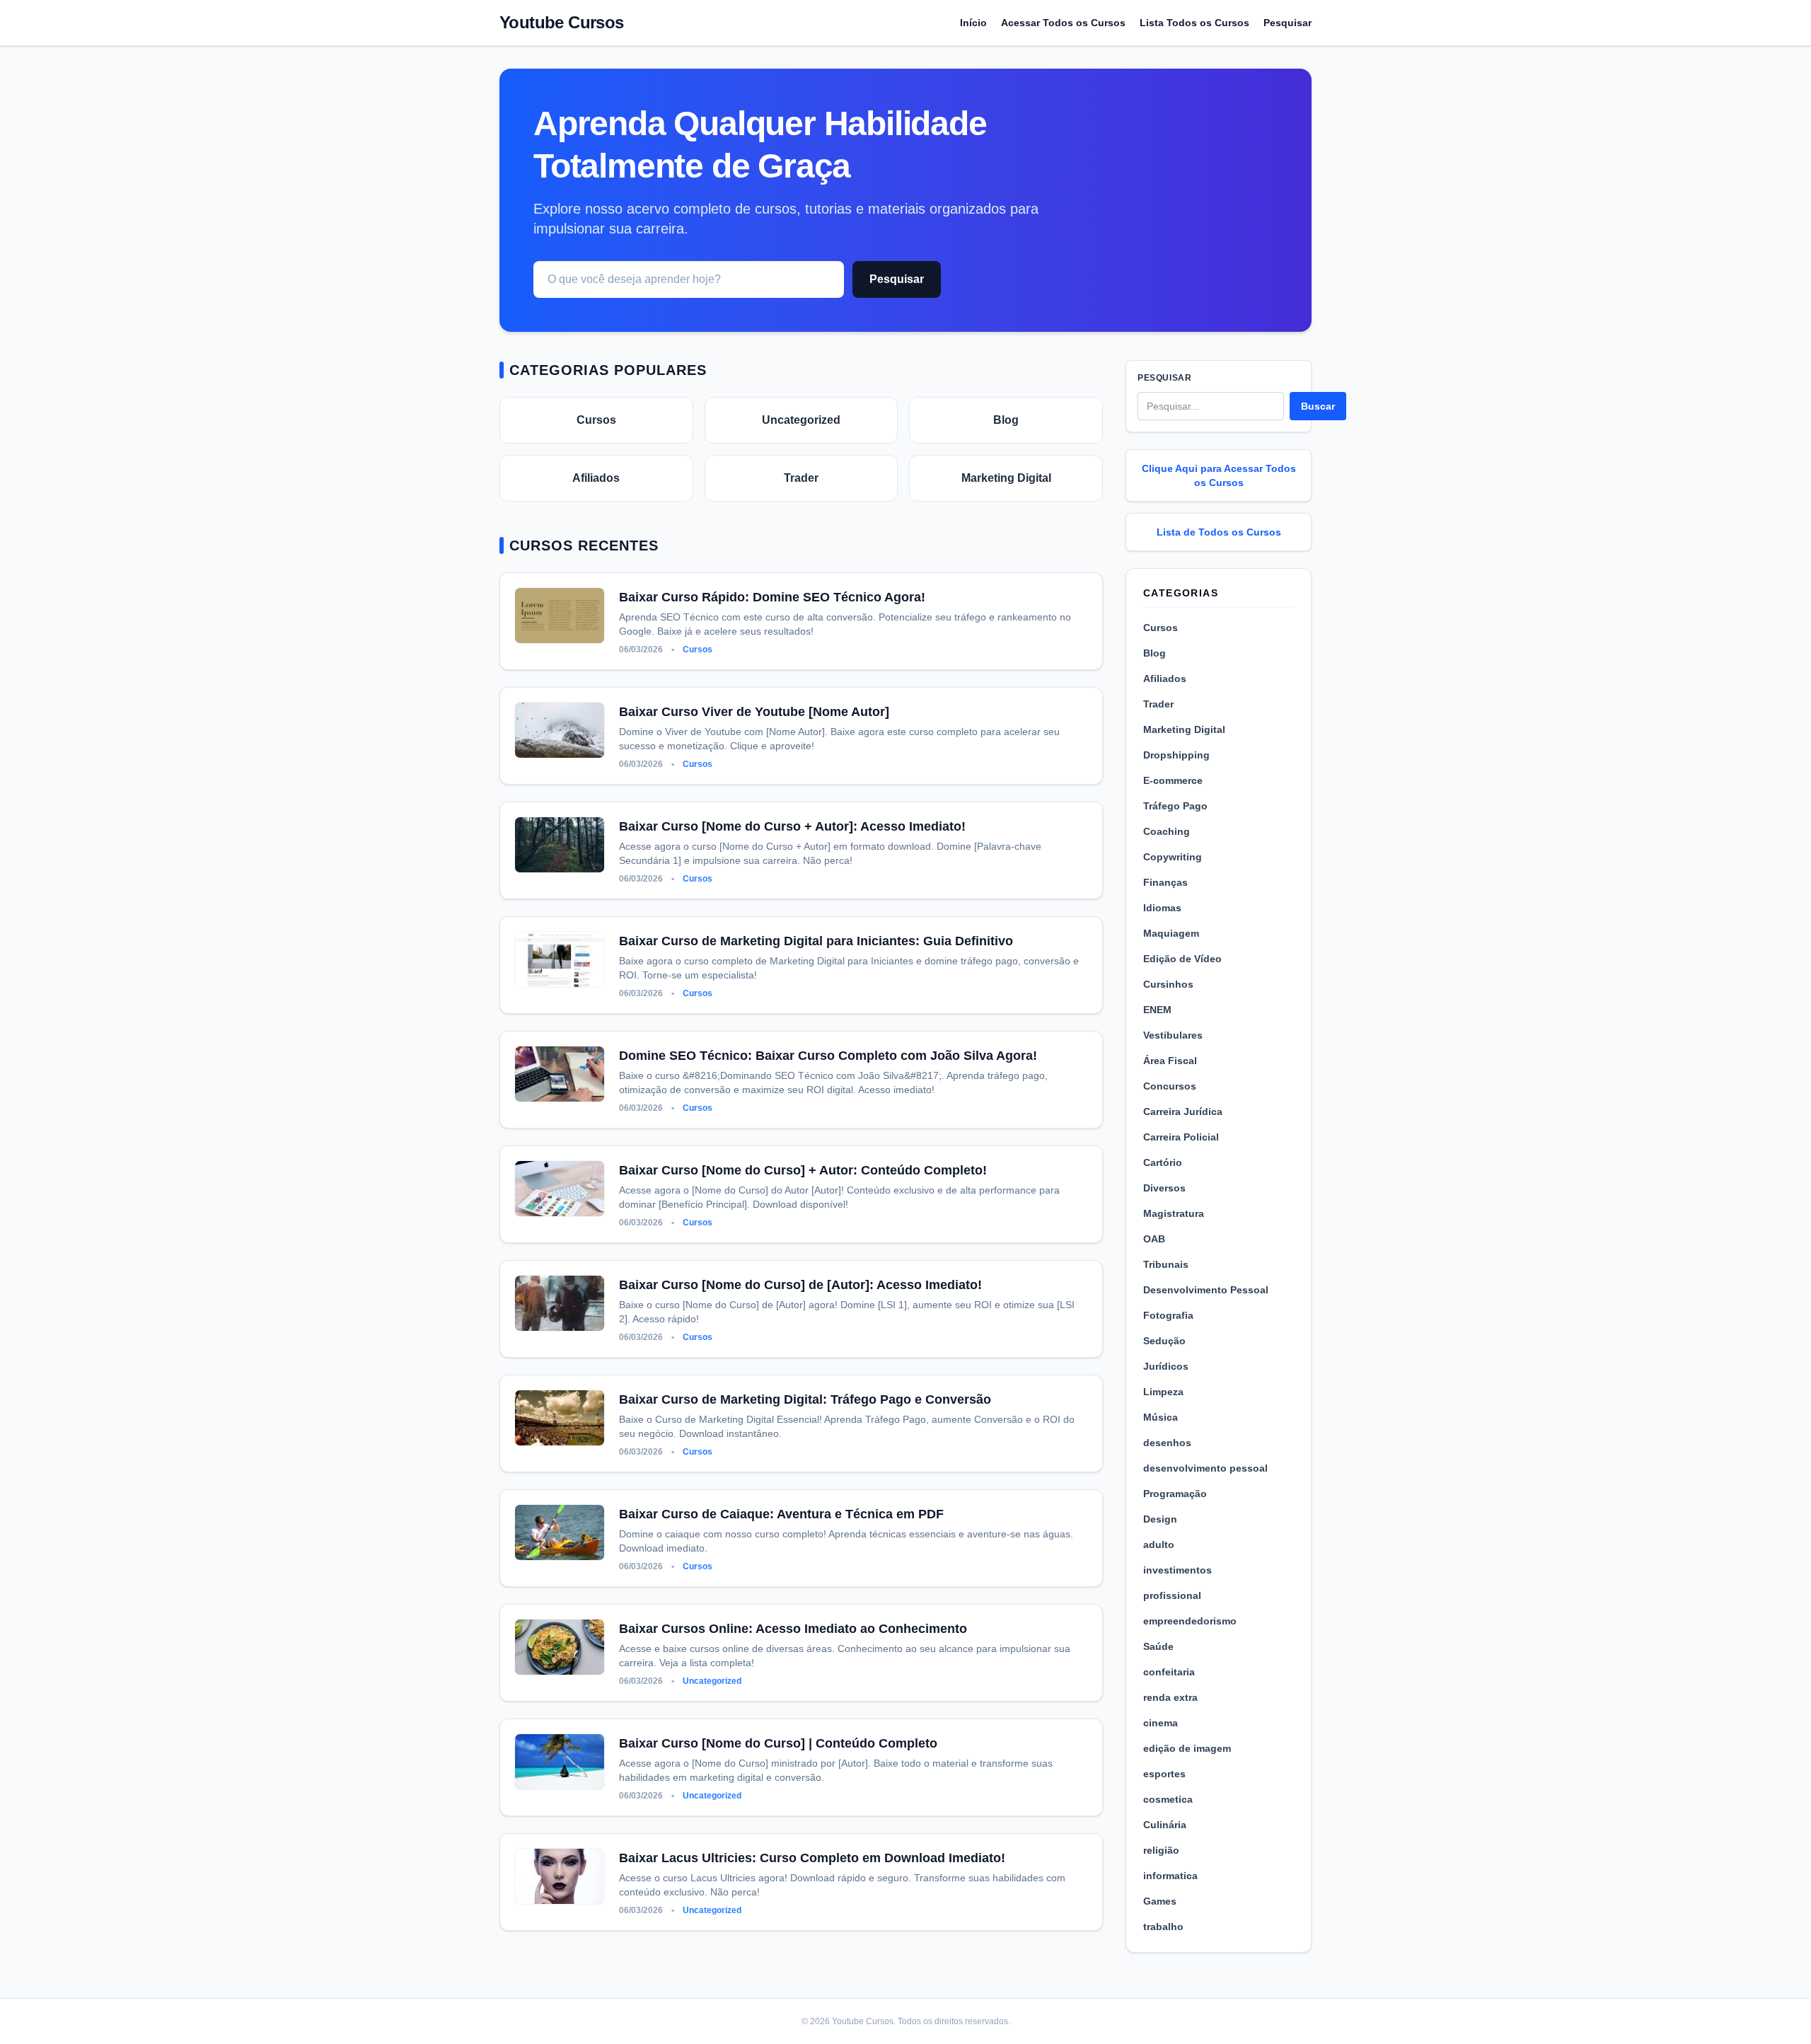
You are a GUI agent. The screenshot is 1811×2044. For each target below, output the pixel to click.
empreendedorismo (1190, 1621)
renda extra (1170, 1697)
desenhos (1167, 1443)
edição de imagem (1187, 1748)
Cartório (1163, 1162)
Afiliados (596, 478)
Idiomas (1162, 908)
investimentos (1178, 1570)
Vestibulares (1173, 1035)
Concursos (1170, 1086)
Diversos (1164, 1188)
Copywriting (1173, 857)
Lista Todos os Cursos (1194, 23)
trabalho (1163, 1927)
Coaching (1167, 831)
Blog (1006, 420)
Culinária (1165, 1825)
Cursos (596, 420)
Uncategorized (801, 420)
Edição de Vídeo (1182, 959)
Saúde (1158, 1646)
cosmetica (1168, 1799)
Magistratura (1174, 1213)
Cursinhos (1168, 984)
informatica (1170, 1876)
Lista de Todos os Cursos (1219, 532)
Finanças (1165, 882)
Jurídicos (1166, 1366)
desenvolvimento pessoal (1205, 1468)
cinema (1161, 1723)
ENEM (1157, 1010)
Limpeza (1163, 1392)
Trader (801, 478)
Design (1160, 1519)
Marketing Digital (1006, 478)
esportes (1164, 1774)
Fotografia (1168, 1315)
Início (973, 23)
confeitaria (1169, 1672)
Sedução (1164, 1341)
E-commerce (1173, 780)
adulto (1159, 1544)
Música (1161, 1417)
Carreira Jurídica (1183, 1112)
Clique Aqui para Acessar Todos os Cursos (1219, 475)
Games (1160, 1901)
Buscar (1318, 406)
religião (1161, 1850)
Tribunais (1166, 1264)
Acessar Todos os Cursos (1063, 23)
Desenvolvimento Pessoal (1206, 1290)
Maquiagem (1171, 933)
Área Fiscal (1170, 1061)
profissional (1172, 1595)
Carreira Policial (1181, 1137)
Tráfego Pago (1175, 806)
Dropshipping (1176, 755)
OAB (1154, 1239)
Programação (1175, 1494)
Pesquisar (1288, 23)
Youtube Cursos (562, 22)
